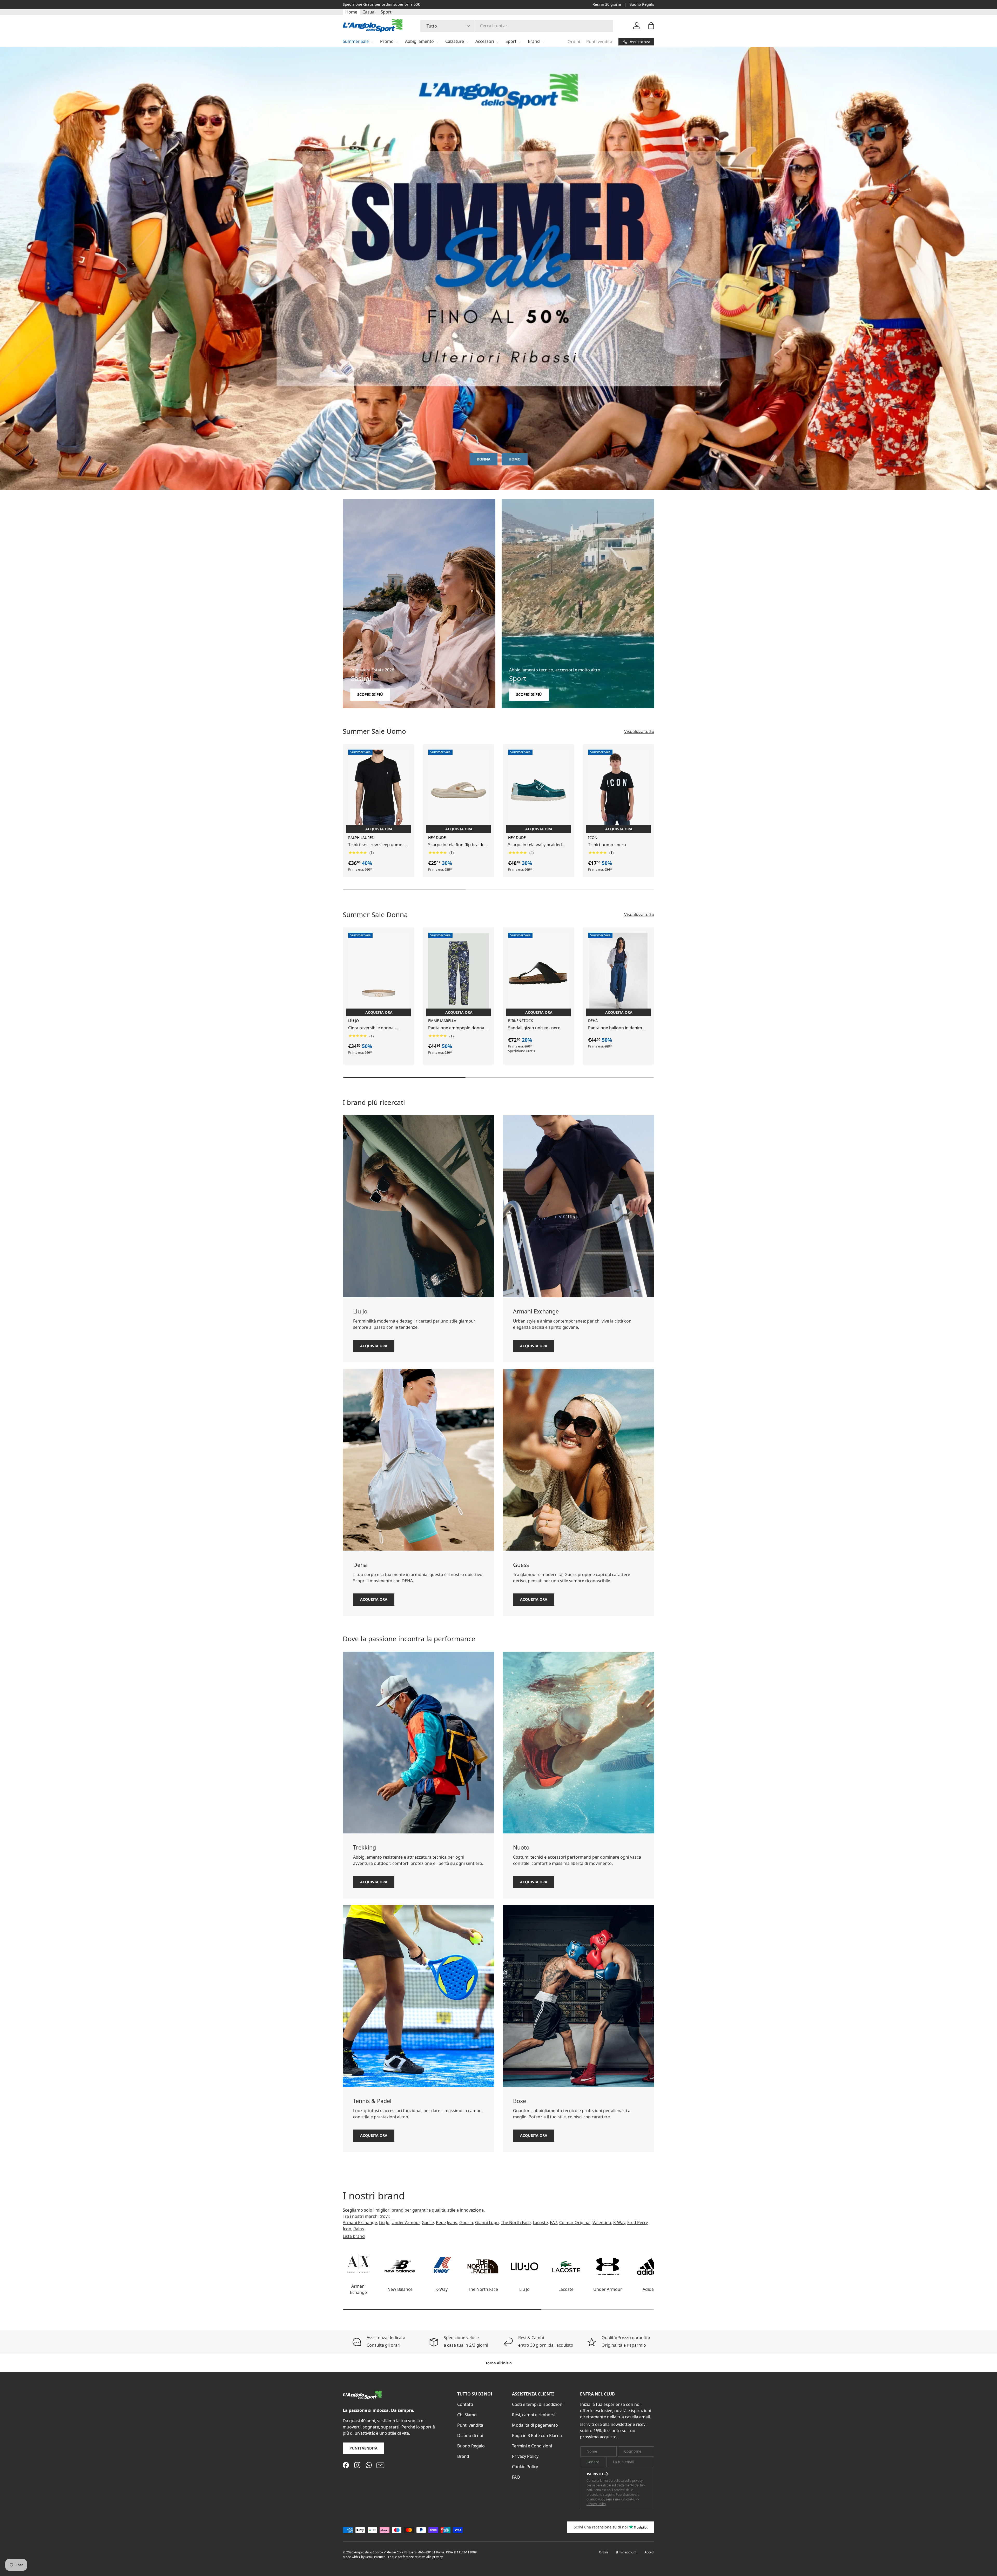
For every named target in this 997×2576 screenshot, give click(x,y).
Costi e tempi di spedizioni (538, 2404)
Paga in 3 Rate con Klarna (537, 2435)
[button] (651, 26)
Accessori (485, 41)
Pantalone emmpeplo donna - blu (457, 1028)
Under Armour (406, 2223)
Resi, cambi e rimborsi (534, 2415)
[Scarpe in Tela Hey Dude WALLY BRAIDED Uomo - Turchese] (538, 790)
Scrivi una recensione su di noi (601, 2527)
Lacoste (540, 2223)
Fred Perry (637, 2223)
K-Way (619, 2223)
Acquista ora (374, 1346)
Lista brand (354, 2236)
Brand (534, 41)
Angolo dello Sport (368, 2552)
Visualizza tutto (639, 731)
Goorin (466, 2223)
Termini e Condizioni (532, 2446)
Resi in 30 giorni (607, 4)
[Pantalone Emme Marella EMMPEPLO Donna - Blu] (459, 973)
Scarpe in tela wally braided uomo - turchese (535, 845)
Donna (484, 459)
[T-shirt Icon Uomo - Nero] (618, 790)
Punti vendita (599, 42)
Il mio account (626, 2552)
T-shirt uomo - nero (607, 845)
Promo (387, 41)
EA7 (554, 2223)
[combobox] (517, 26)
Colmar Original (575, 2223)
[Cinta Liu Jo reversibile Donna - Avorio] (379, 973)
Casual (369, 12)
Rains (359, 2229)
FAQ (516, 2477)
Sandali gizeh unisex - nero (534, 1028)
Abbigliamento (419, 41)
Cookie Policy (525, 2467)
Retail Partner (375, 2557)
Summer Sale (356, 41)
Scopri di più (370, 694)
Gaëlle (428, 2223)
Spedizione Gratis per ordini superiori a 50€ (381, 4)
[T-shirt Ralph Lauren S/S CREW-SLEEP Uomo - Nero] (379, 790)
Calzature (455, 41)
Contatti (465, 2404)
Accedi (649, 2552)
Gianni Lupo (487, 2223)
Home (351, 12)
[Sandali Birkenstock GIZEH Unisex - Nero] (538, 973)
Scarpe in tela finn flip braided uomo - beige (458, 845)
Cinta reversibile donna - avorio (372, 1028)
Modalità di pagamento (535, 2425)
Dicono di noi (470, 2435)
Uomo (515, 459)
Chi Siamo (467, 2415)
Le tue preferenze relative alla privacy (415, 2557)
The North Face (516, 2223)
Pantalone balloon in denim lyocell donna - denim (615, 1028)
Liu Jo (384, 2223)
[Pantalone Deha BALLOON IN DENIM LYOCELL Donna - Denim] (618, 973)
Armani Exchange (360, 2223)
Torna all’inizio (499, 2363)
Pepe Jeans (447, 2223)
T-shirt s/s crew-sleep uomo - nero (376, 845)
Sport (386, 12)
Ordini (574, 42)
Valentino (602, 2223)
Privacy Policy (525, 2456)
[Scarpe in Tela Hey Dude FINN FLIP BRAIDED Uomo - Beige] (459, 790)
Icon (347, 2229)
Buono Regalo (642, 4)
